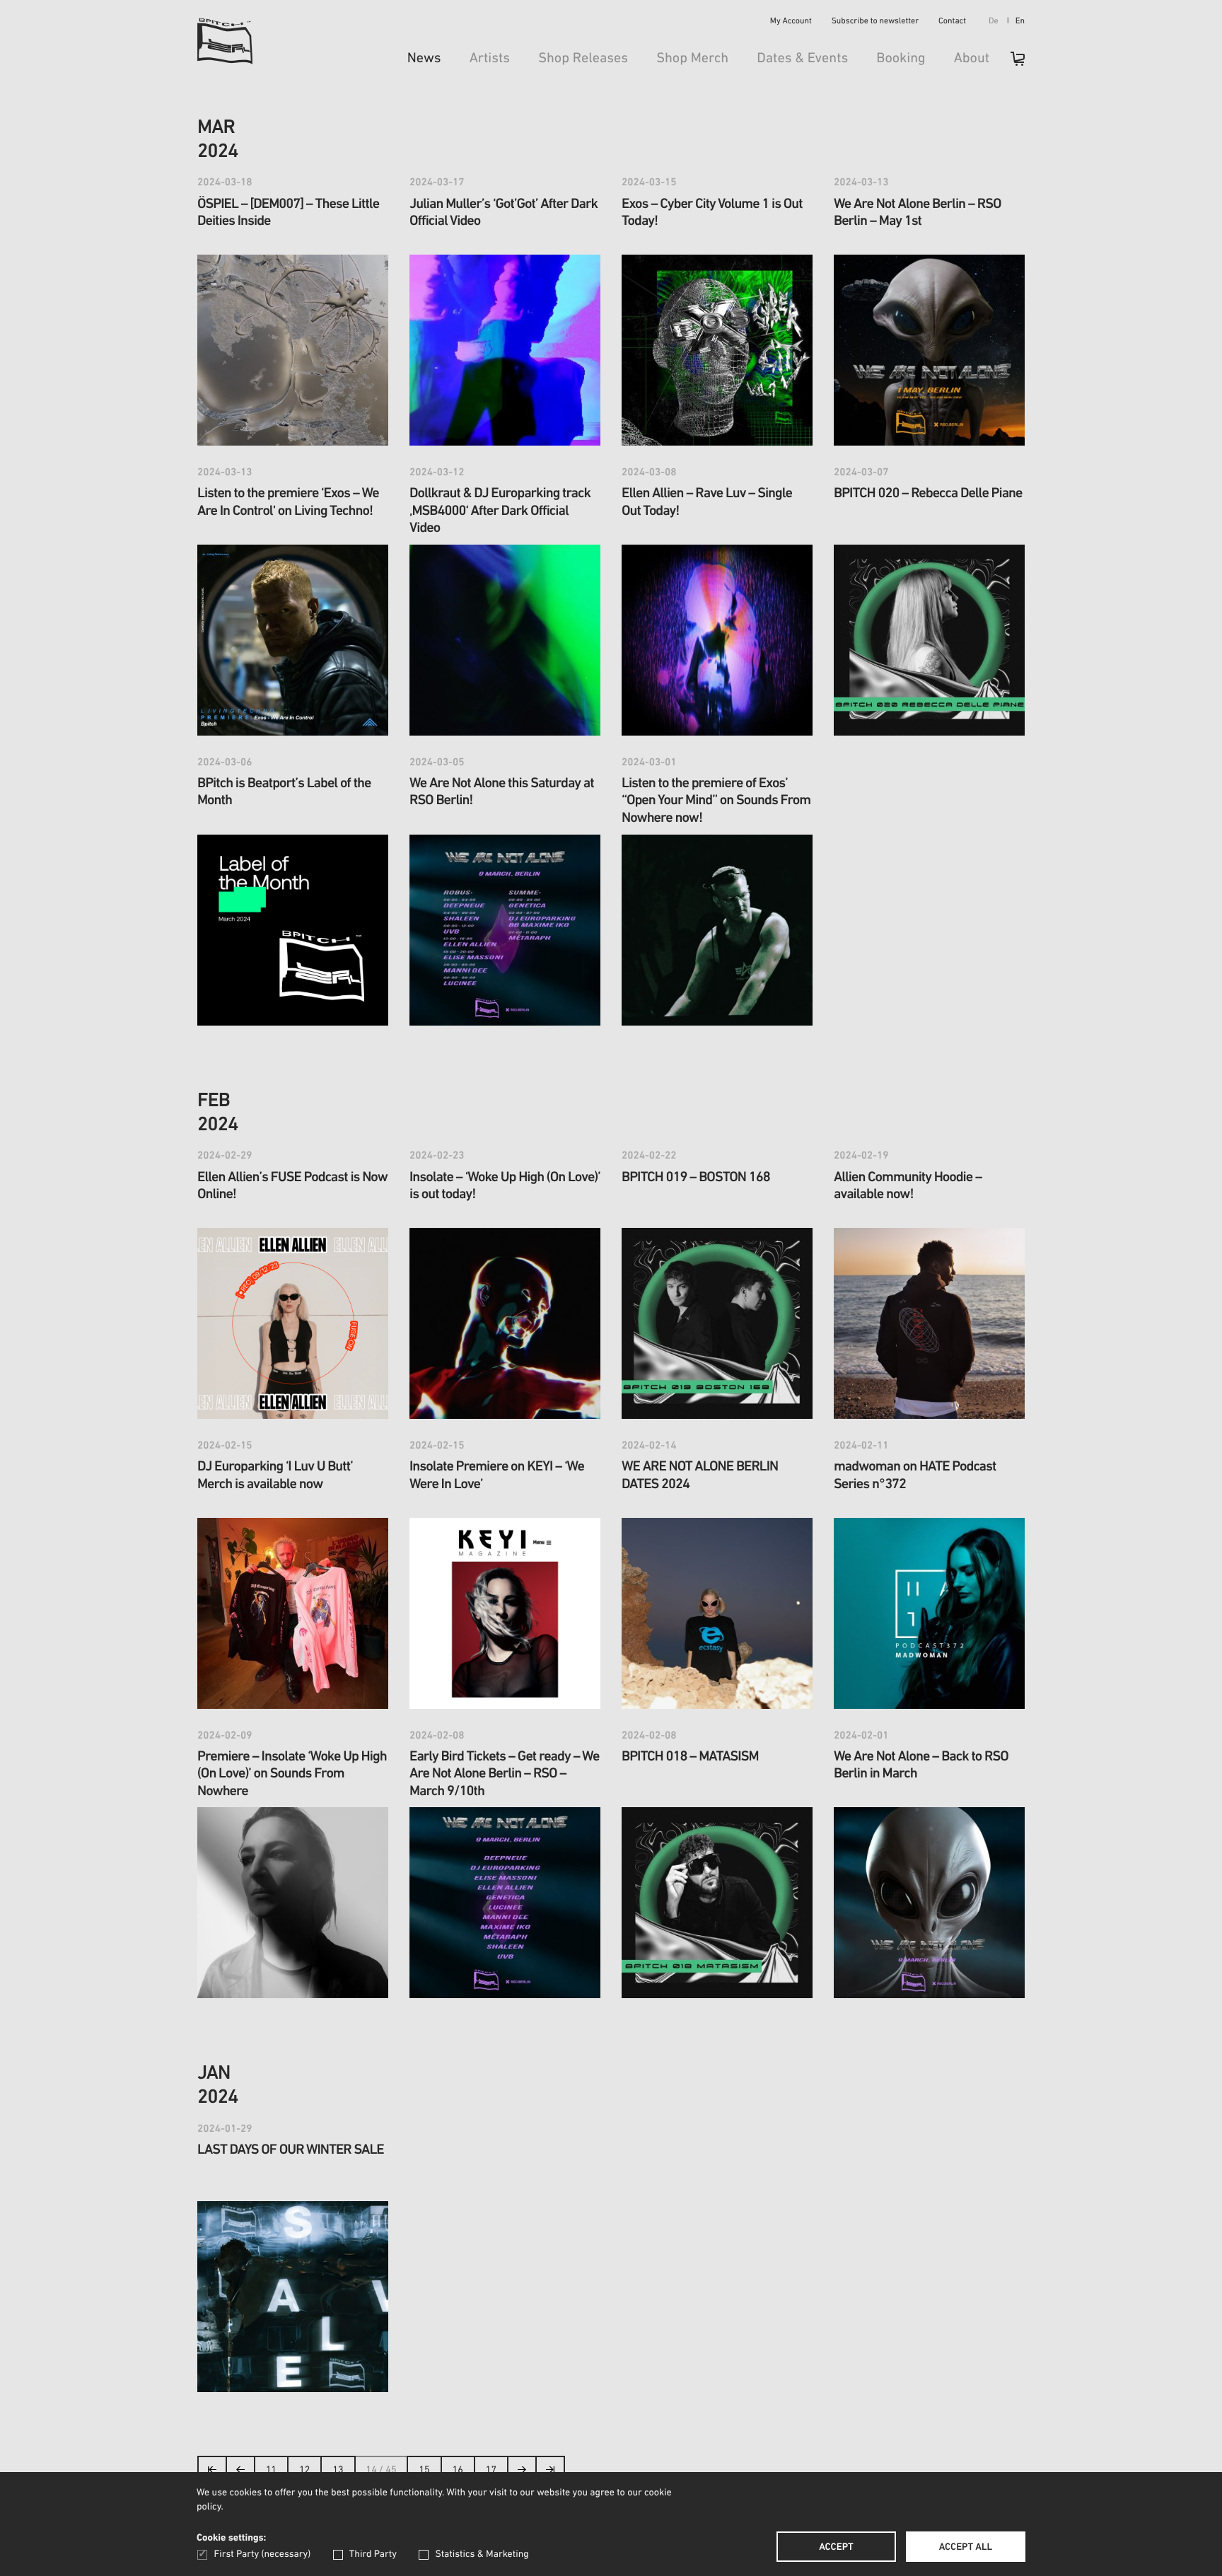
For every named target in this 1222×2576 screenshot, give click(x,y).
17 (491, 2470)
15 (424, 2470)
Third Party (373, 2554)
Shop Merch (692, 59)
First (213, 2474)
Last (551, 2474)
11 (271, 2470)
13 (338, 2470)
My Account (791, 22)
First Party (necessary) (262, 2554)
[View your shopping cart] (1011, 63)
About (972, 59)
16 (458, 2470)
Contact (952, 22)
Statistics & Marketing (482, 2554)
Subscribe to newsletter (875, 22)
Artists (490, 59)
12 (304, 2470)
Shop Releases (583, 59)
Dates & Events (802, 59)
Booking (901, 59)
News (424, 59)
